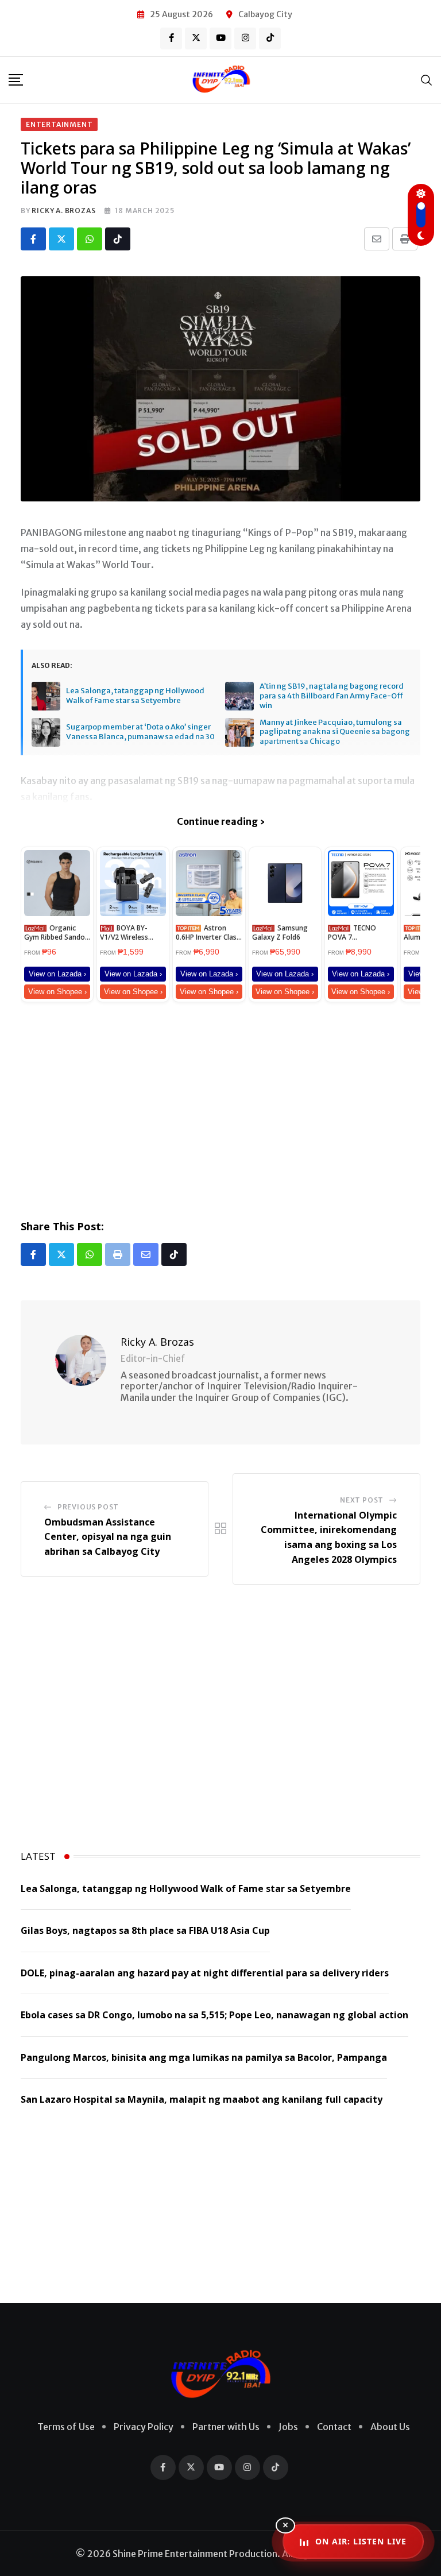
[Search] (427, 80)
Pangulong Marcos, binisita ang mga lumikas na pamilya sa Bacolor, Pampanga (204, 2057)
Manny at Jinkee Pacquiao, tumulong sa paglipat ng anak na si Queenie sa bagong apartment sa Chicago (335, 732)
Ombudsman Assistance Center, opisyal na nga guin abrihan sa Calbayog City (108, 1537)
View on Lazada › (57, 974)
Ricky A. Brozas (63, 211)
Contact (334, 2427)
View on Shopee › (57, 992)
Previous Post (88, 1507)
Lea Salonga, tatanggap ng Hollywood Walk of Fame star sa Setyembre (135, 696)
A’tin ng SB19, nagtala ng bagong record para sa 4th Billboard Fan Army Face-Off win (332, 696)
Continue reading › (221, 821)
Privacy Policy (144, 2427)
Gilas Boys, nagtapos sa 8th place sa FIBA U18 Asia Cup (145, 1930)
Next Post (362, 1500)
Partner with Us (226, 2427)
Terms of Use (66, 2427)
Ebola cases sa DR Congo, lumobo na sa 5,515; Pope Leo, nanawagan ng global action (214, 2015)
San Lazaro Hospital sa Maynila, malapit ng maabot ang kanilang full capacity (202, 2099)
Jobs (288, 2427)
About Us (390, 2427)
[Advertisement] (220, 1109)
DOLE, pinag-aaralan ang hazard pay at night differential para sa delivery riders (205, 1973)
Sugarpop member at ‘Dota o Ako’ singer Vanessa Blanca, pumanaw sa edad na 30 (140, 732)
